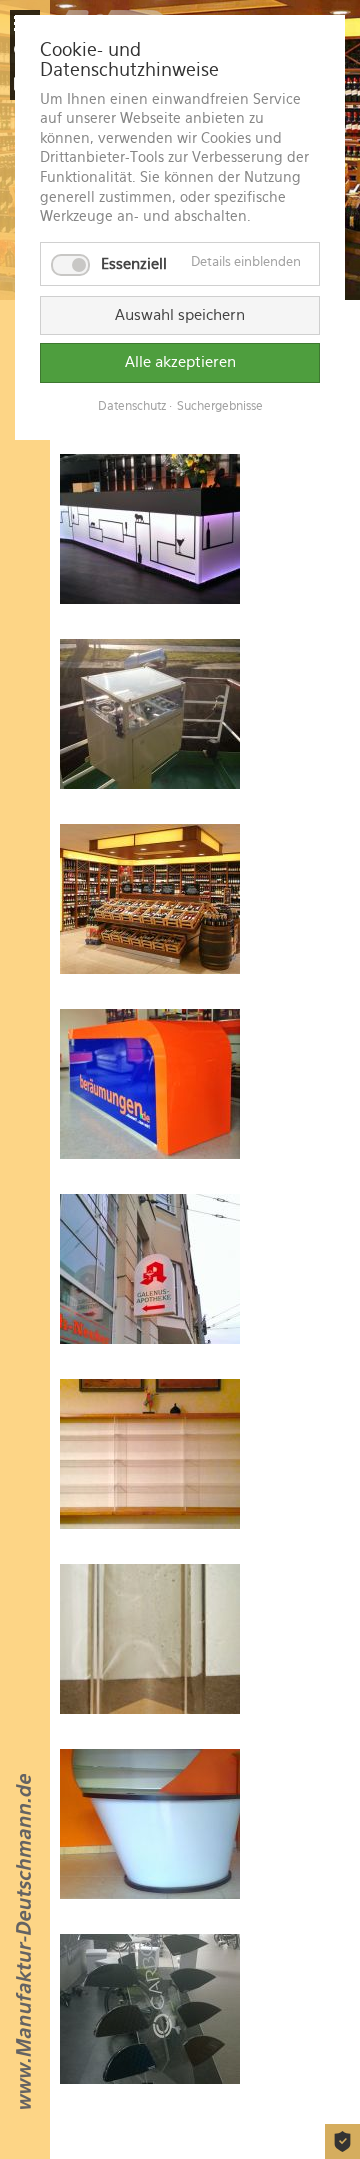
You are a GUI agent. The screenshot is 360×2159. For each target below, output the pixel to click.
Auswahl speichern (180, 315)
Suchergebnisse (220, 406)
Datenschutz (132, 406)
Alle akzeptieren (180, 362)
